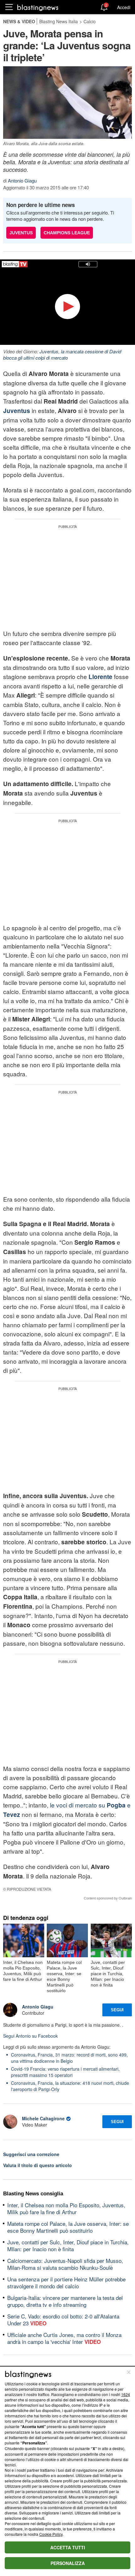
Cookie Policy (51, 2534)
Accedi (124, 7)
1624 (126, 2394)
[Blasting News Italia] (38, 7)
